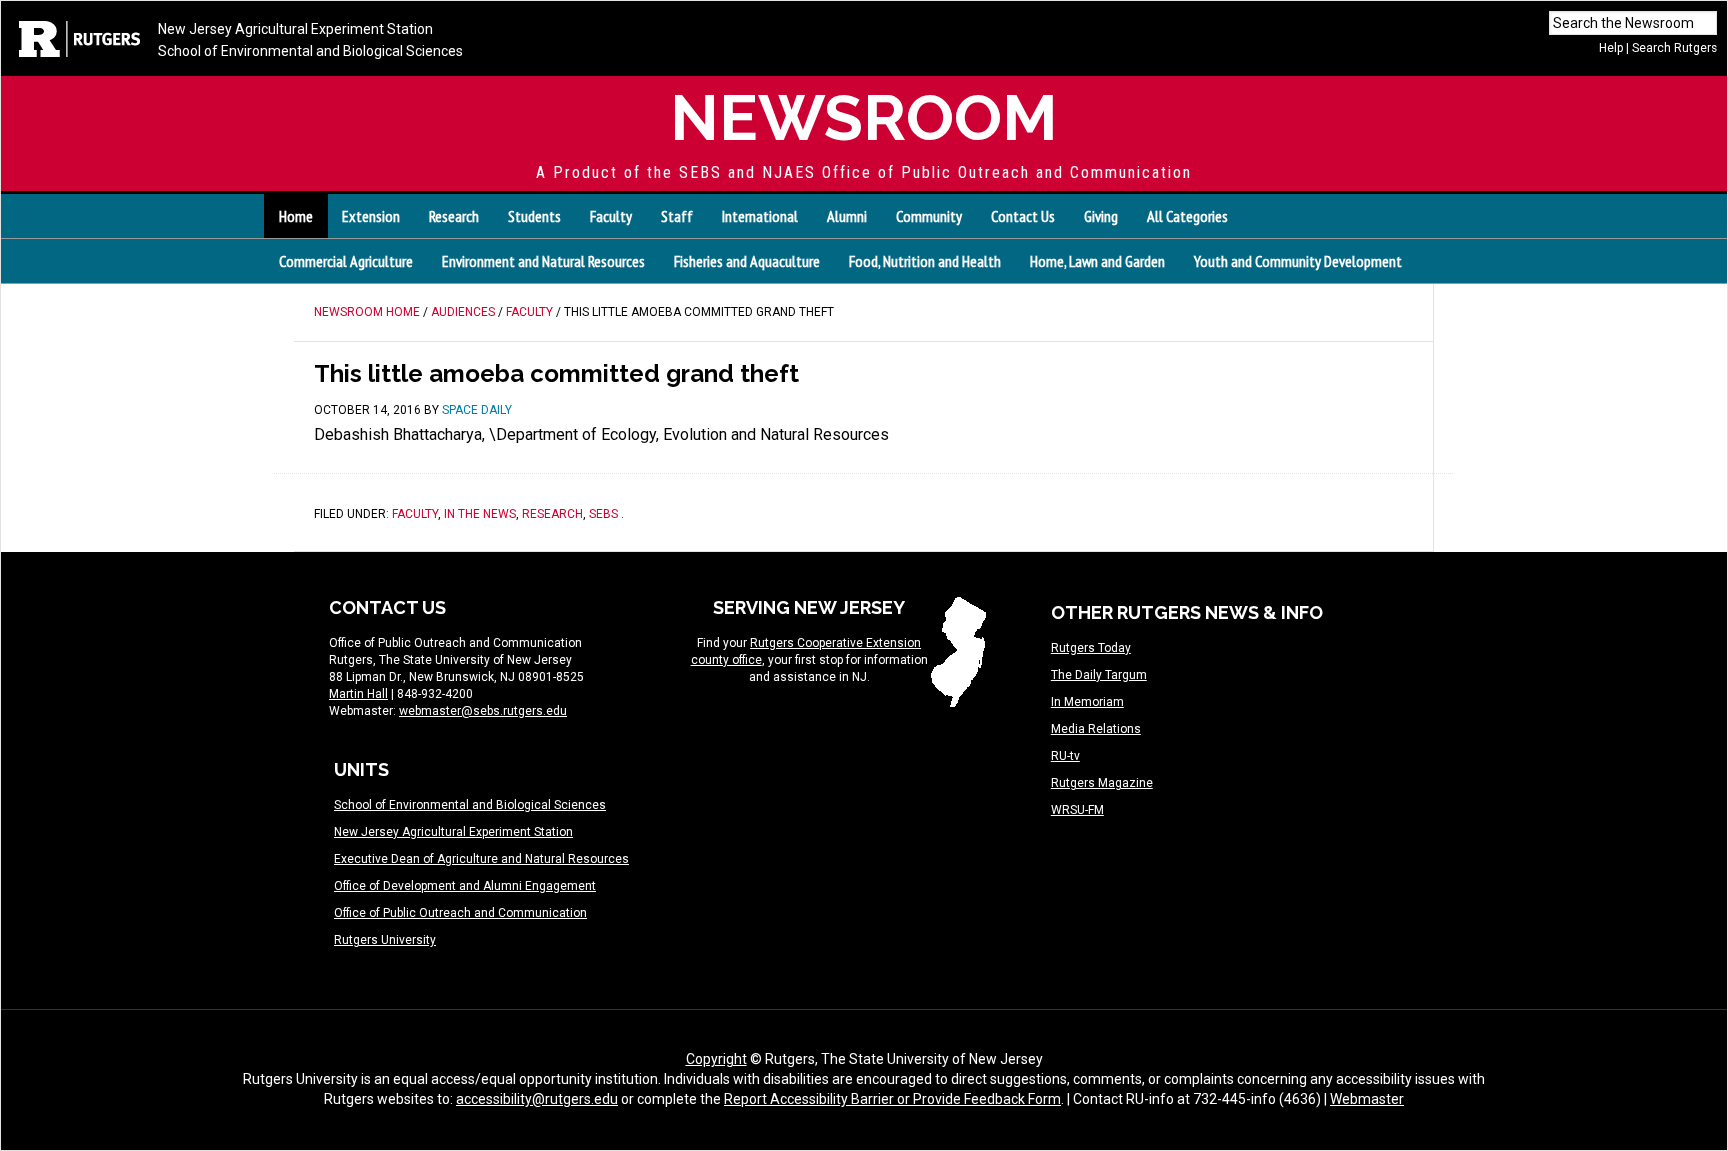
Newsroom (864, 117)
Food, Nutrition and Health (925, 261)
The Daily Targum (1099, 675)
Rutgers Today (1091, 648)
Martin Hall (358, 694)
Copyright (716, 1059)
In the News (480, 514)
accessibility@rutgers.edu (537, 1099)
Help (1611, 48)
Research (552, 514)
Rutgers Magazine (1102, 783)
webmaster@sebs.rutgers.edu (483, 711)
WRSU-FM (1077, 810)
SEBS (603, 514)
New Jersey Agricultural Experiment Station (295, 29)
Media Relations (1096, 729)
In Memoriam (1087, 702)
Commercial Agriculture (346, 261)
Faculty (415, 514)
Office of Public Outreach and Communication (460, 913)
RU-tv (1065, 756)
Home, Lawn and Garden (1097, 261)
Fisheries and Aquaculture (747, 261)
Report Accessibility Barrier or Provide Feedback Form (892, 1099)
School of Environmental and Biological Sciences (310, 51)
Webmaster (1367, 1099)
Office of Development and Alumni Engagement (465, 886)
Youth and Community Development (1298, 261)
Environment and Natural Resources (543, 261)
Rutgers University (385, 940)
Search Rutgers (1674, 48)
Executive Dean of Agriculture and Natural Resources (481, 859)
